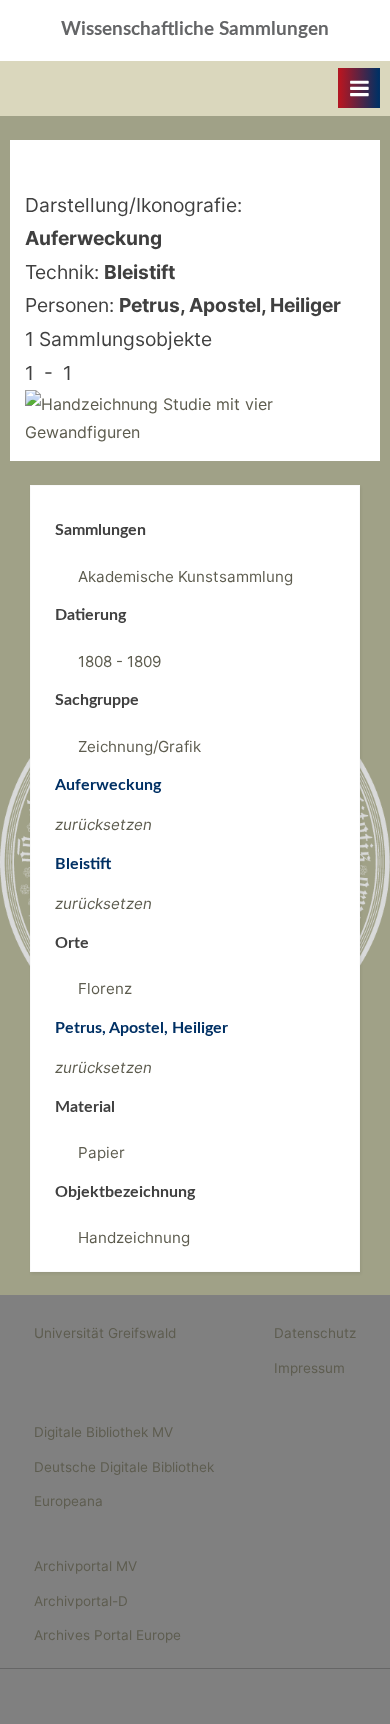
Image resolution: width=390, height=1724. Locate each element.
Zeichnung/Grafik (139, 746)
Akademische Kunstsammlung (185, 576)
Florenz (105, 988)
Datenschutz (315, 1333)
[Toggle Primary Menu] (359, 88)
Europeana (68, 1501)
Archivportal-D (81, 1601)
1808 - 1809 (119, 661)
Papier (101, 1152)
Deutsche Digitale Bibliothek (124, 1467)
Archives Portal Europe (107, 1635)
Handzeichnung (134, 1237)
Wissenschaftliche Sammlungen (195, 29)
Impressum (309, 1368)
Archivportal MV (85, 1566)
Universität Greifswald (105, 1333)
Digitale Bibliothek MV (103, 1432)
